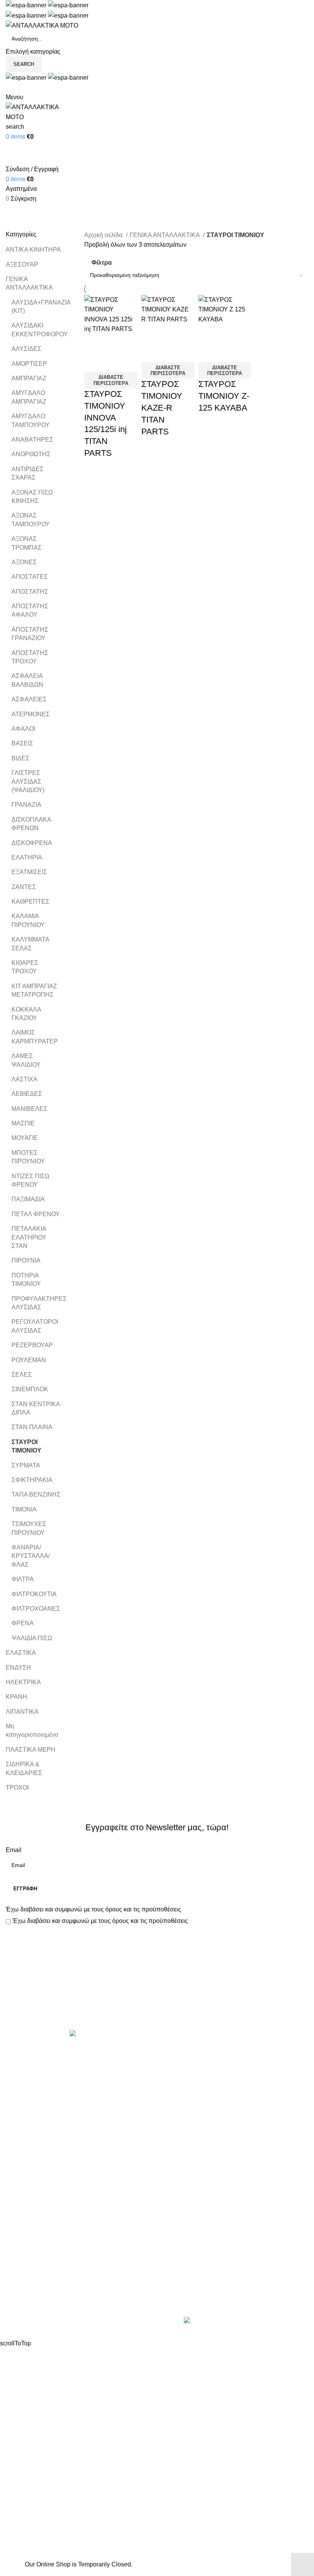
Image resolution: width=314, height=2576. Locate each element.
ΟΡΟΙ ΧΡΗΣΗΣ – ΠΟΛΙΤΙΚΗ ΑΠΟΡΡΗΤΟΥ (64, 2261)
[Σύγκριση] (94, 344)
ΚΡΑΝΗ (16, 1697)
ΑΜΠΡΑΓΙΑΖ (29, 378)
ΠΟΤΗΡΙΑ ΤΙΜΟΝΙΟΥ (26, 1280)
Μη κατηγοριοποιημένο (32, 1730)
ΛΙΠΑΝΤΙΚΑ (22, 1712)
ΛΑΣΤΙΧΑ (25, 1079)
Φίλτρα (102, 263)
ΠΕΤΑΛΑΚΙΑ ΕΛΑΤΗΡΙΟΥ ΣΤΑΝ (29, 1237)
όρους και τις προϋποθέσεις (143, 1909)
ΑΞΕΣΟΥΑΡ (22, 264)
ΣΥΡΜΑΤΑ (26, 1465)
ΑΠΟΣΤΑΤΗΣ (30, 592)
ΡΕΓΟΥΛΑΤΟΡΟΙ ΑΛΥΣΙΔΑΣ (35, 1326)
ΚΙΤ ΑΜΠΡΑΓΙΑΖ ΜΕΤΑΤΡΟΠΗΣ (34, 990)
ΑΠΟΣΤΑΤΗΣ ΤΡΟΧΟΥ (30, 657)
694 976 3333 (182, 2274)
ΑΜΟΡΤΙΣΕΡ (29, 364)
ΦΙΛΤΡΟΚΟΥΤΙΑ (34, 1594)
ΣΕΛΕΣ (22, 1375)
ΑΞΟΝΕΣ (24, 562)
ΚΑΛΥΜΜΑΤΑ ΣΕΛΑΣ (30, 944)
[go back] (15, 198)
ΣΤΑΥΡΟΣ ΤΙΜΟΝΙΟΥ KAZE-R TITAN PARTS (162, 408)
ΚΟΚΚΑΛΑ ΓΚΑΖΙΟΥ (26, 1014)
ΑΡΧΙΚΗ (17, 2247)
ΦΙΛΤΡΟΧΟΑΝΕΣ (36, 1609)
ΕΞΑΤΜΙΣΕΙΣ (29, 872)
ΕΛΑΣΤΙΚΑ (21, 1653)
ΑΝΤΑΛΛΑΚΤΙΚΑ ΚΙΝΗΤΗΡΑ (203, 2051)
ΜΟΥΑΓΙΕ (25, 1138)
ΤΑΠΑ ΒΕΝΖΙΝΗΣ (36, 1494)
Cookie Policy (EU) (32, 2305)
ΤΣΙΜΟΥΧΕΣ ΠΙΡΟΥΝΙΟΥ (29, 1528)
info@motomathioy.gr (193, 2286)
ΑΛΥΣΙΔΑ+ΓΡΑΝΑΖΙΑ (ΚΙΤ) (37, 307)
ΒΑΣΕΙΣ (22, 743)
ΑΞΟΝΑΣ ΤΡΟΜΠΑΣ (27, 543)
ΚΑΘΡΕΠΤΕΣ (30, 902)
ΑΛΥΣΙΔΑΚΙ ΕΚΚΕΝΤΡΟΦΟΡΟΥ (37, 330)
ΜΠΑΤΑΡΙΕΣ (180, 2136)
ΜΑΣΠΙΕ (23, 1123)
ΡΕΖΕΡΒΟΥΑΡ (32, 1345)
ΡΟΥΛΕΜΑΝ (29, 1360)
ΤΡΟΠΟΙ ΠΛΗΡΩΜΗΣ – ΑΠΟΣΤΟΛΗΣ (58, 2276)
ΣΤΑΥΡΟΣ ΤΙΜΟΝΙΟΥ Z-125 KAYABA (224, 396)
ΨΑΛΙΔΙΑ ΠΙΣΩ (32, 1638)
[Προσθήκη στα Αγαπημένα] (94, 363)
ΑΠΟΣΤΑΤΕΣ (30, 577)
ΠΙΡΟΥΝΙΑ (26, 1260)
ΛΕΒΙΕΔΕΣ (27, 1094)
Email (14, 1850)
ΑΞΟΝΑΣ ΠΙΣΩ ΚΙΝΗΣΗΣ (32, 497)
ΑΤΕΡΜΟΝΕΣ (31, 714)
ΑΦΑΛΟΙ (23, 729)
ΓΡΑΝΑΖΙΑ (26, 805)
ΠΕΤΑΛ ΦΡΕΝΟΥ (36, 1214)
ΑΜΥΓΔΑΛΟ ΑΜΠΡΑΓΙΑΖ (29, 397)
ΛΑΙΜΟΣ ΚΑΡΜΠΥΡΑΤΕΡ (35, 1037)
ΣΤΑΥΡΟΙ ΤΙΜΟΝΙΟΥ (26, 1446)
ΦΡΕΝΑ (23, 1623)
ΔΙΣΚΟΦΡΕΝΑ (32, 843)
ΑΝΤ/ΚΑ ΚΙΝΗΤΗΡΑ (33, 250)
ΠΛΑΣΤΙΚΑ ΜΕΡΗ (31, 1750)
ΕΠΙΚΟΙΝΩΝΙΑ (26, 2290)
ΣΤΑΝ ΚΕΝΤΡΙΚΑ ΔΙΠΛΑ (36, 1408)
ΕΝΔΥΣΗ (18, 1668)
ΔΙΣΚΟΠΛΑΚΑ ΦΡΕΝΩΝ (31, 824)
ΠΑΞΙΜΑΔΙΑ (28, 1199)
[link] (244, 2321)
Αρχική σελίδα (104, 235)
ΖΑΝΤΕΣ (24, 887)
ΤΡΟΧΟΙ (17, 1787)
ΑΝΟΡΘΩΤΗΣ (31, 454)
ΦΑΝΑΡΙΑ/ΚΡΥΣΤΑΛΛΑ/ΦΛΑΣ (31, 1556)
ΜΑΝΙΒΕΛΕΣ (29, 1109)
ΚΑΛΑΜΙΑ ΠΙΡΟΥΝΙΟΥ (28, 920)
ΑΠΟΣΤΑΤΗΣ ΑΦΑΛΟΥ (30, 610)
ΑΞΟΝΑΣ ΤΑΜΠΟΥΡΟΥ (31, 520)
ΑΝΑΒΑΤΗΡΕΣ (32, 440)
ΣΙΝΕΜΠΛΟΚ (30, 1389)
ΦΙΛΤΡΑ (23, 1579)
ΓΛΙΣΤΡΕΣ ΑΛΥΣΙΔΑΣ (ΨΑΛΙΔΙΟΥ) (28, 781)
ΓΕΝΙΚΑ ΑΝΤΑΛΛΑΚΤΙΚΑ (29, 283)
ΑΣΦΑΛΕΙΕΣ (29, 699)
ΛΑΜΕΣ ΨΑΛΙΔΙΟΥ (26, 1060)
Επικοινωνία (158, 2004)
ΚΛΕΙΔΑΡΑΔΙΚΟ (185, 2208)
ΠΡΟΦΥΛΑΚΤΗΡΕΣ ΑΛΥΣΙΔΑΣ (37, 1303)
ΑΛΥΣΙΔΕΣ (26, 349)
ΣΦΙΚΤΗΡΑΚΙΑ (32, 1480)
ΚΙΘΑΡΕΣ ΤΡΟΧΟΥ (25, 967)
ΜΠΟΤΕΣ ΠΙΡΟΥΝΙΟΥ (28, 1157)
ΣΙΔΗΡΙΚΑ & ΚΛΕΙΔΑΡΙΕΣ (24, 1768)
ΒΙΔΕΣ (20, 758)
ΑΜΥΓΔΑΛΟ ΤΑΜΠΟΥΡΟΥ (31, 420)
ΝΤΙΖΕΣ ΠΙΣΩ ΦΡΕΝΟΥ (30, 1180)
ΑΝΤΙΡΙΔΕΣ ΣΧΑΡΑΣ (28, 473)
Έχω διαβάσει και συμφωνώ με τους (93, 1909)
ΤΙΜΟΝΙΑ (24, 1509)
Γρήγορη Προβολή (114, 344)
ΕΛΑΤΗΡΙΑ (27, 857)
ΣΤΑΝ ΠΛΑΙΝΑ (32, 1427)
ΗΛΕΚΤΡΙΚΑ (23, 1682)
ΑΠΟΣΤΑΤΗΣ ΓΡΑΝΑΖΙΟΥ (30, 634)
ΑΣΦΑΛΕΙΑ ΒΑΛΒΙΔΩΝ (27, 680)
